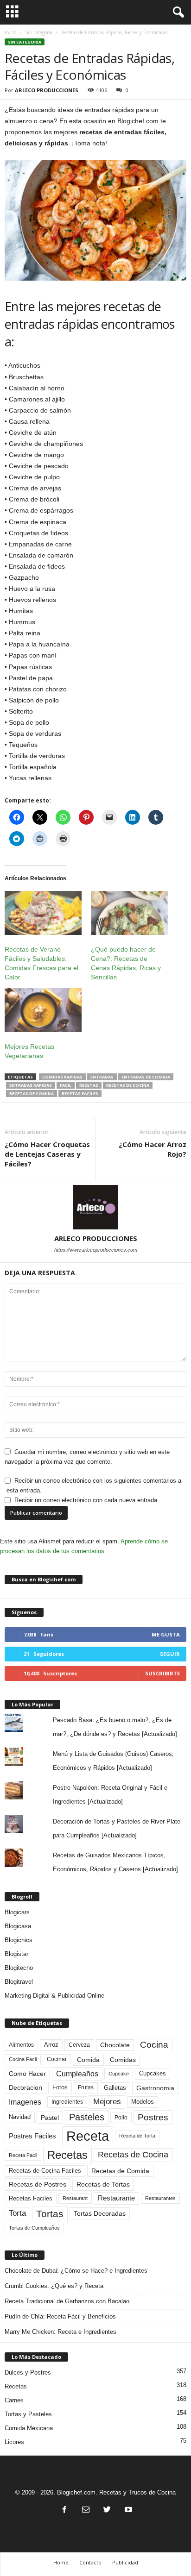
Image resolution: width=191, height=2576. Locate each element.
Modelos (143, 2102)
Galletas (115, 2088)
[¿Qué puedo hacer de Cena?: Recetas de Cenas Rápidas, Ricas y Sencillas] (129, 913)
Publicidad (125, 2562)
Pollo (121, 2118)
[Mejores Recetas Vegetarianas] (43, 1010)
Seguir (170, 1654)
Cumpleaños (77, 2074)
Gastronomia (155, 2088)
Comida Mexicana (29, 2428)
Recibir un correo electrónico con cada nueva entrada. (87, 1500)
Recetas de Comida (32, 1094)
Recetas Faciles (80, 1094)
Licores (14, 2442)
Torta (17, 2213)
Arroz (51, 2045)
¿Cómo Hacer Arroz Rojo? (153, 1149)
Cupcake (119, 2074)
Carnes (14, 2400)
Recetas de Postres (38, 2184)
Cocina (154, 2045)
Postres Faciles (32, 2136)
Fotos (60, 2087)
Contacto (90, 2562)
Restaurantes (160, 2198)
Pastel (50, 2118)
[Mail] (86, 2510)
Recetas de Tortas (103, 2184)
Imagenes (25, 2102)
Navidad (20, 2117)
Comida (88, 2060)
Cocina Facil (23, 2059)
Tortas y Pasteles (28, 2414)
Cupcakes (153, 2073)
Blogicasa (18, 1926)
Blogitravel (19, 1982)
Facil (66, 1085)
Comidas (123, 2060)
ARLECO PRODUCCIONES (47, 90)
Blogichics (19, 1940)
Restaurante (116, 2198)
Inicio (10, 32)
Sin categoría (39, 32)
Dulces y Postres (28, 2372)
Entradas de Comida (146, 1077)
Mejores (107, 2102)
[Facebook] (64, 2510)
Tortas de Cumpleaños (34, 2228)
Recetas (89, 1085)
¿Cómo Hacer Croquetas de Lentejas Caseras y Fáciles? (47, 1154)
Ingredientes (67, 2102)
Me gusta (166, 1634)
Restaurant (75, 2198)
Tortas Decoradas (100, 2213)
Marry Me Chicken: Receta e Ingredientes (60, 2332)
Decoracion (25, 2088)
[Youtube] (127, 2510)
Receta (88, 2136)
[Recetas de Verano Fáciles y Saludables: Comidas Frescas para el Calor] (43, 913)
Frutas (86, 2087)
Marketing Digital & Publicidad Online (54, 1996)
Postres (153, 2117)
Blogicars (17, 1912)
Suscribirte (162, 1673)
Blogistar (16, 1954)
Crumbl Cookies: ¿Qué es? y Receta (54, 2286)
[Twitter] (107, 2510)
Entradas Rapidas (31, 1085)
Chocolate (115, 2045)
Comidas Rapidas (62, 1077)
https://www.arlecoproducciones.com (96, 1250)
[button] (177, 13)
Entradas (102, 1077)
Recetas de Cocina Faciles (45, 2171)
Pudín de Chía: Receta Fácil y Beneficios (60, 2316)
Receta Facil (23, 2155)
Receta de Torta (137, 2136)
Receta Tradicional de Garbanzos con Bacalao (67, 2301)
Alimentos (21, 2045)
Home (61, 2562)
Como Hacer (27, 2074)
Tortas (50, 2214)
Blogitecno (19, 1968)
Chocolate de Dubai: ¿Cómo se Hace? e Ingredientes (76, 2271)
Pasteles (87, 2117)
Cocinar (57, 2059)
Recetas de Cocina (128, 1085)
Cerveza (79, 2045)
